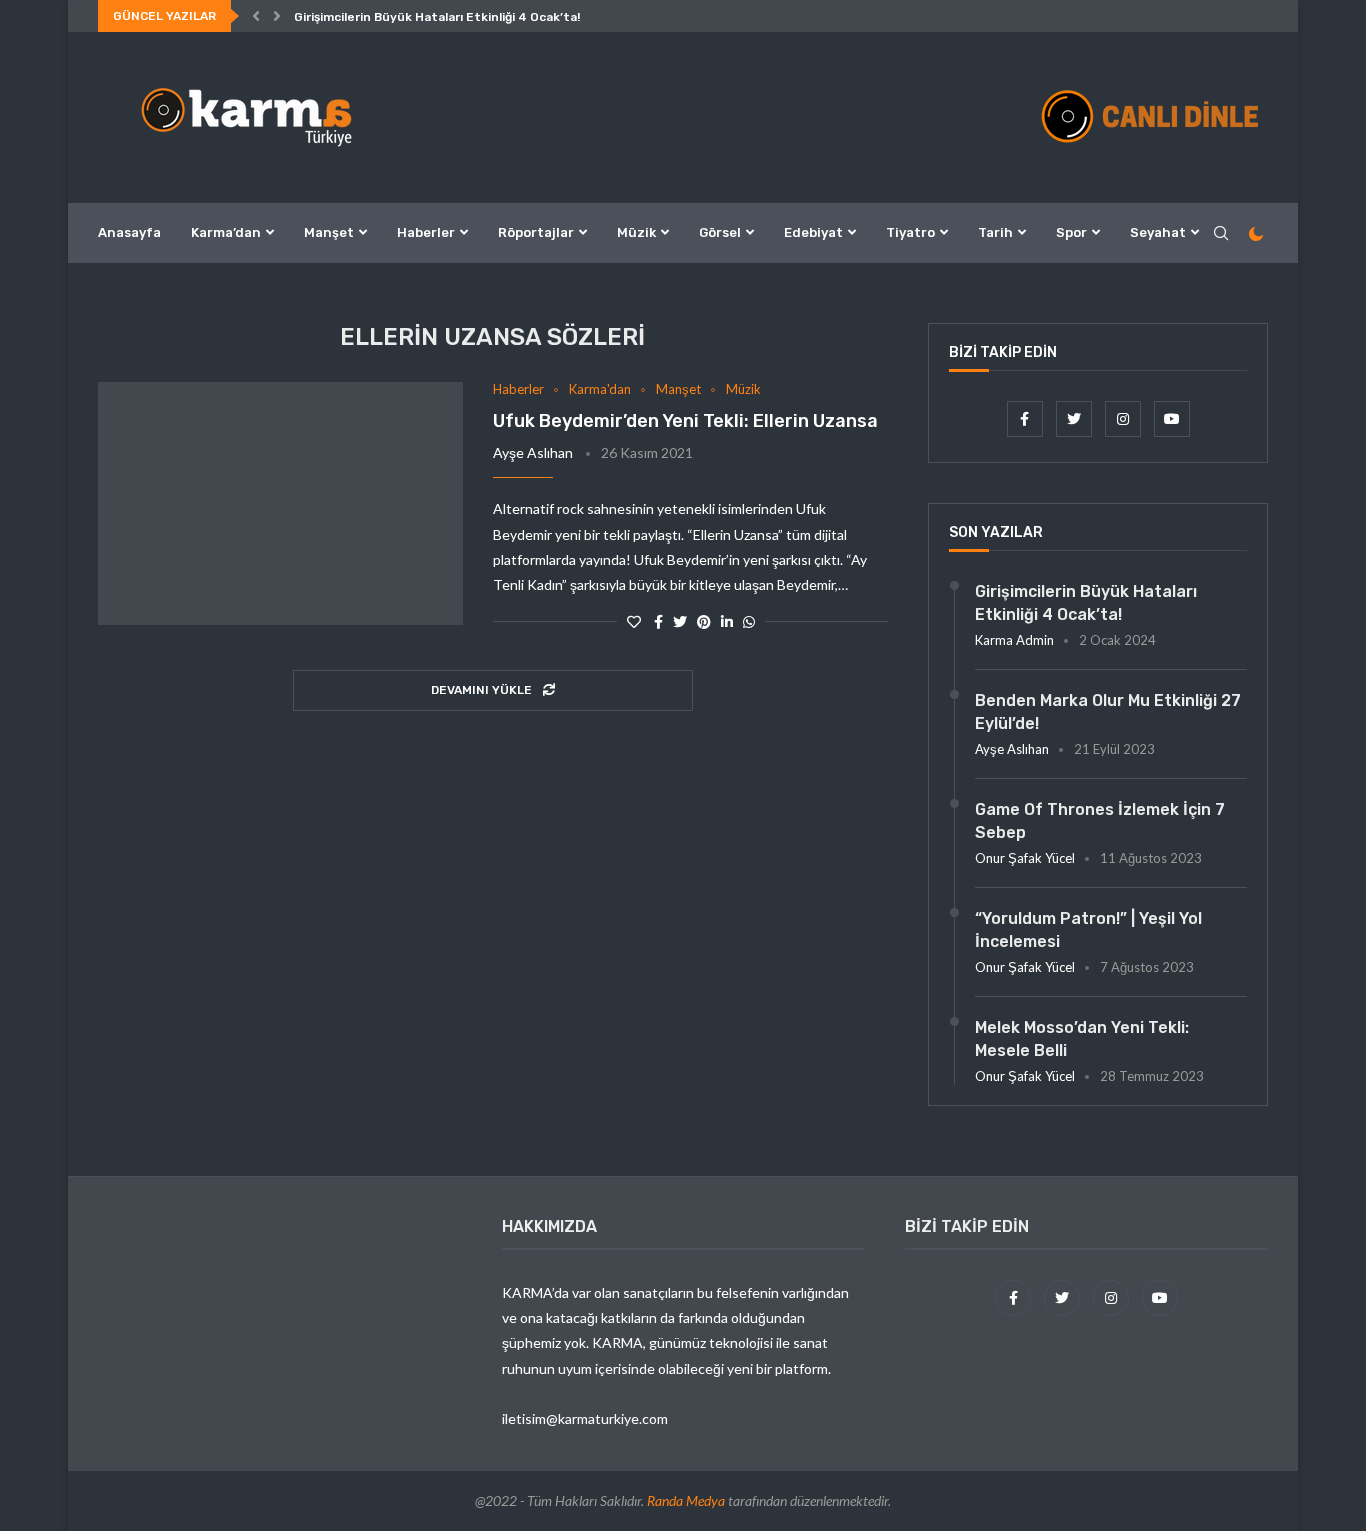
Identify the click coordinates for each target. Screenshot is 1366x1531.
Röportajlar (536, 232)
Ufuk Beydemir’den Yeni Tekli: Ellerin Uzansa (685, 421)
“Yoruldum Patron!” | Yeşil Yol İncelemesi (1088, 929)
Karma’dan (226, 232)
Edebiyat (813, 232)
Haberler (426, 232)
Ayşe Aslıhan (533, 452)
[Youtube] (1172, 418)
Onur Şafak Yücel (1025, 858)
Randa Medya (686, 1500)
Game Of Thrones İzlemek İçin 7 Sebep (1100, 820)
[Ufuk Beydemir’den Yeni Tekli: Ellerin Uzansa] (280, 504)
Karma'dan (600, 389)
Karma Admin (1014, 640)
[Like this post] (634, 621)
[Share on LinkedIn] (727, 621)
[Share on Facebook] (658, 621)
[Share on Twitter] (680, 621)
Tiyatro (910, 232)
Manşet (329, 232)
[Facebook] (1026, 418)
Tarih (995, 232)
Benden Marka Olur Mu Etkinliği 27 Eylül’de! (1108, 711)
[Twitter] (1075, 418)
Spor (1071, 232)
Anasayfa (129, 232)
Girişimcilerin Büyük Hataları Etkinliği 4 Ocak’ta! (437, 17)
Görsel (720, 232)
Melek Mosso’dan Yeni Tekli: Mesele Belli (1082, 1038)
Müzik (636, 232)
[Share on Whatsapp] (749, 621)
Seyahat (1158, 232)
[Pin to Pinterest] (704, 621)
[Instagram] (1124, 418)
